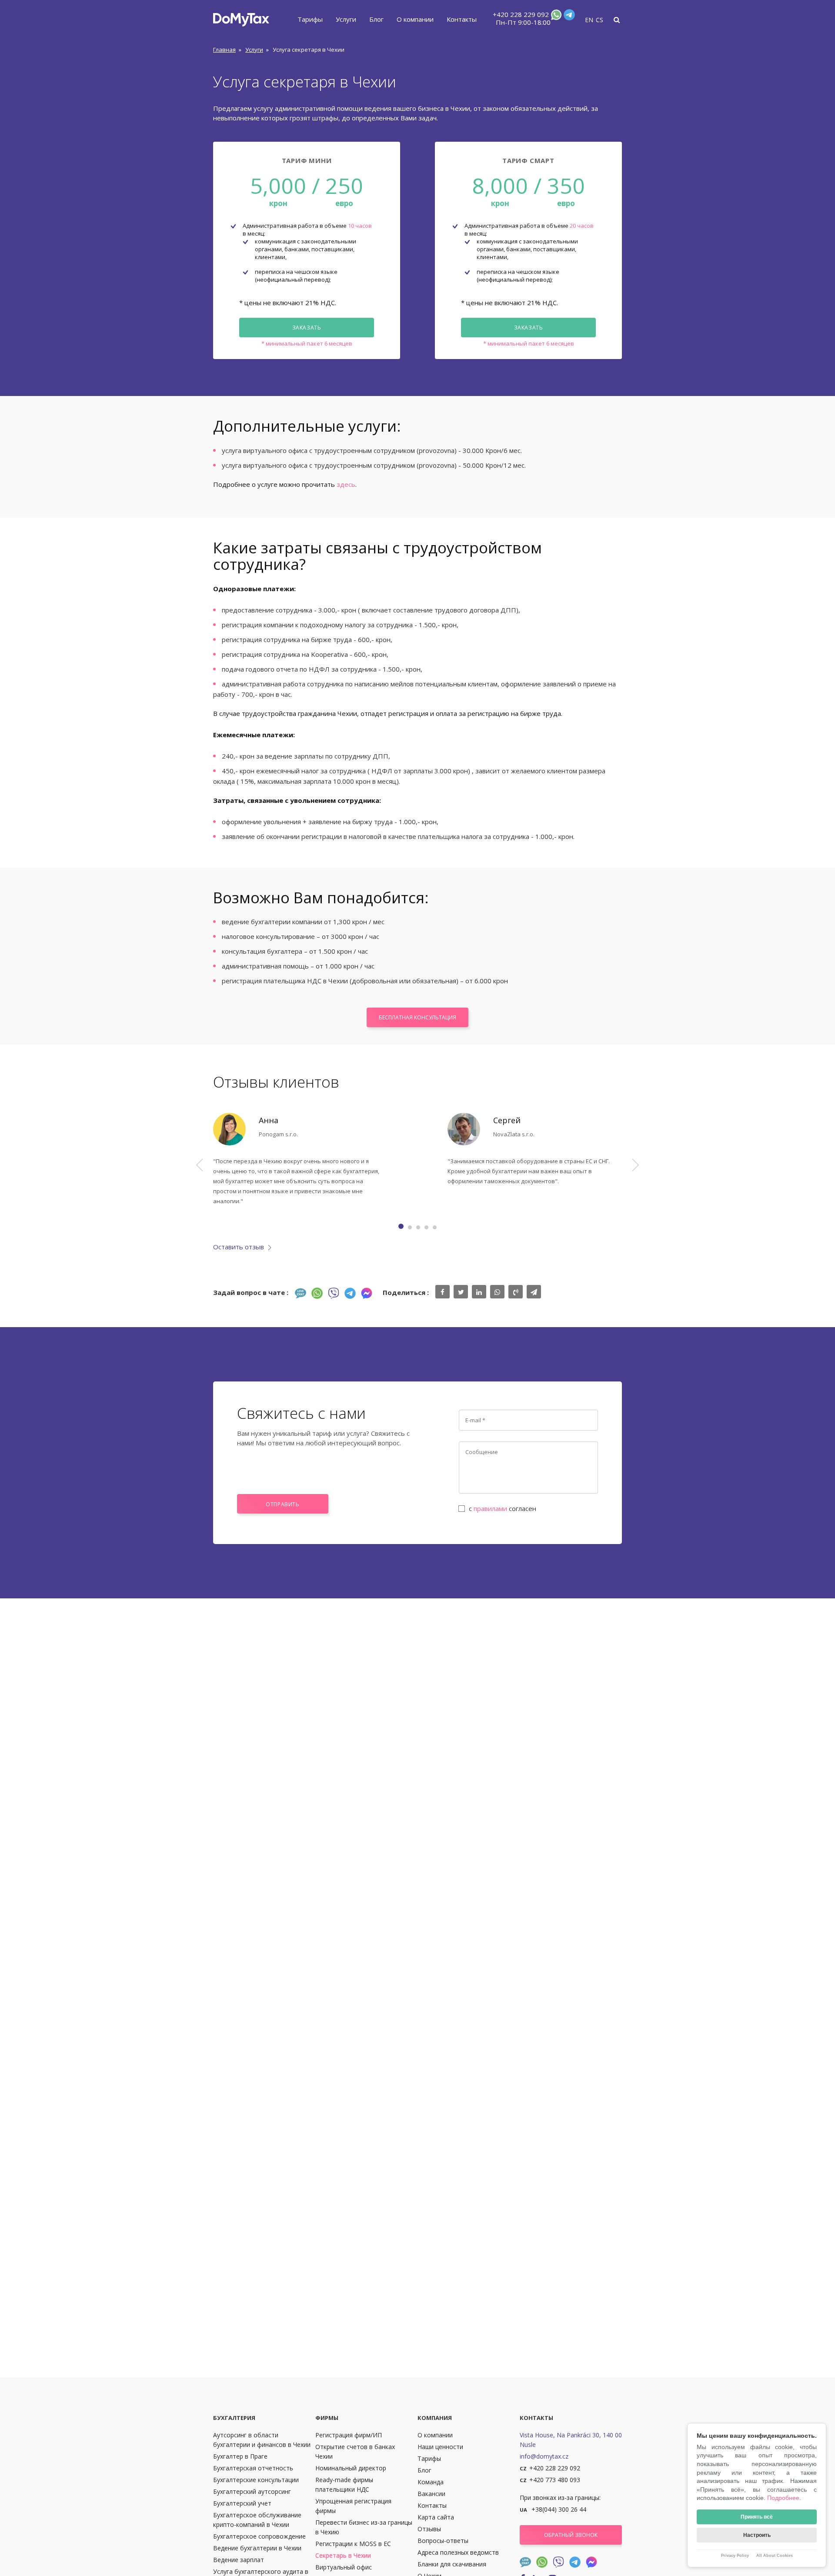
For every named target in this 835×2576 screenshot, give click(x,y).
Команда (431, 2482)
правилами (490, 1508)
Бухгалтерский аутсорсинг (252, 2491)
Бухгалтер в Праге (240, 2456)
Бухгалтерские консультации (256, 2480)
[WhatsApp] (555, 17)
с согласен (503, 1508)
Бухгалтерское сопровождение (259, 2536)
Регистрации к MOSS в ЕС (353, 2544)
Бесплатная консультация (417, 1017)
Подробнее (783, 2498)
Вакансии (431, 2494)
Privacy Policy (735, 2556)
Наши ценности (440, 2447)
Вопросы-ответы (443, 2541)
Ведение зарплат (239, 2560)
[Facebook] (367, 1293)
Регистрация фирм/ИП (349, 2435)
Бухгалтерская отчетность (253, 2468)
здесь (346, 484)
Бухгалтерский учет (242, 2503)
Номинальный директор (351, 2468)
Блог (376, 19)
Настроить (757, 2535)
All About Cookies (775, 2556)
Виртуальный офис (344, 2567)
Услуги (346, 19)
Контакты (462, 19)
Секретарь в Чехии (343, 2555)
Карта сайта (436, 2517)
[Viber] (334, 1293)
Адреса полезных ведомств (458, 2552)
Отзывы (429, 2529)
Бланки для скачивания (452, 2564)
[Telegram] (568, 17)
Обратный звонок (571, 2535)
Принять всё (757, 2517)
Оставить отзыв (239, 1247)
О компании (415, 19)
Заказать (307, 328)
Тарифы (310, 19)
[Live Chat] (301, 1293)
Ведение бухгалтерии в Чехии (257, 2548)
